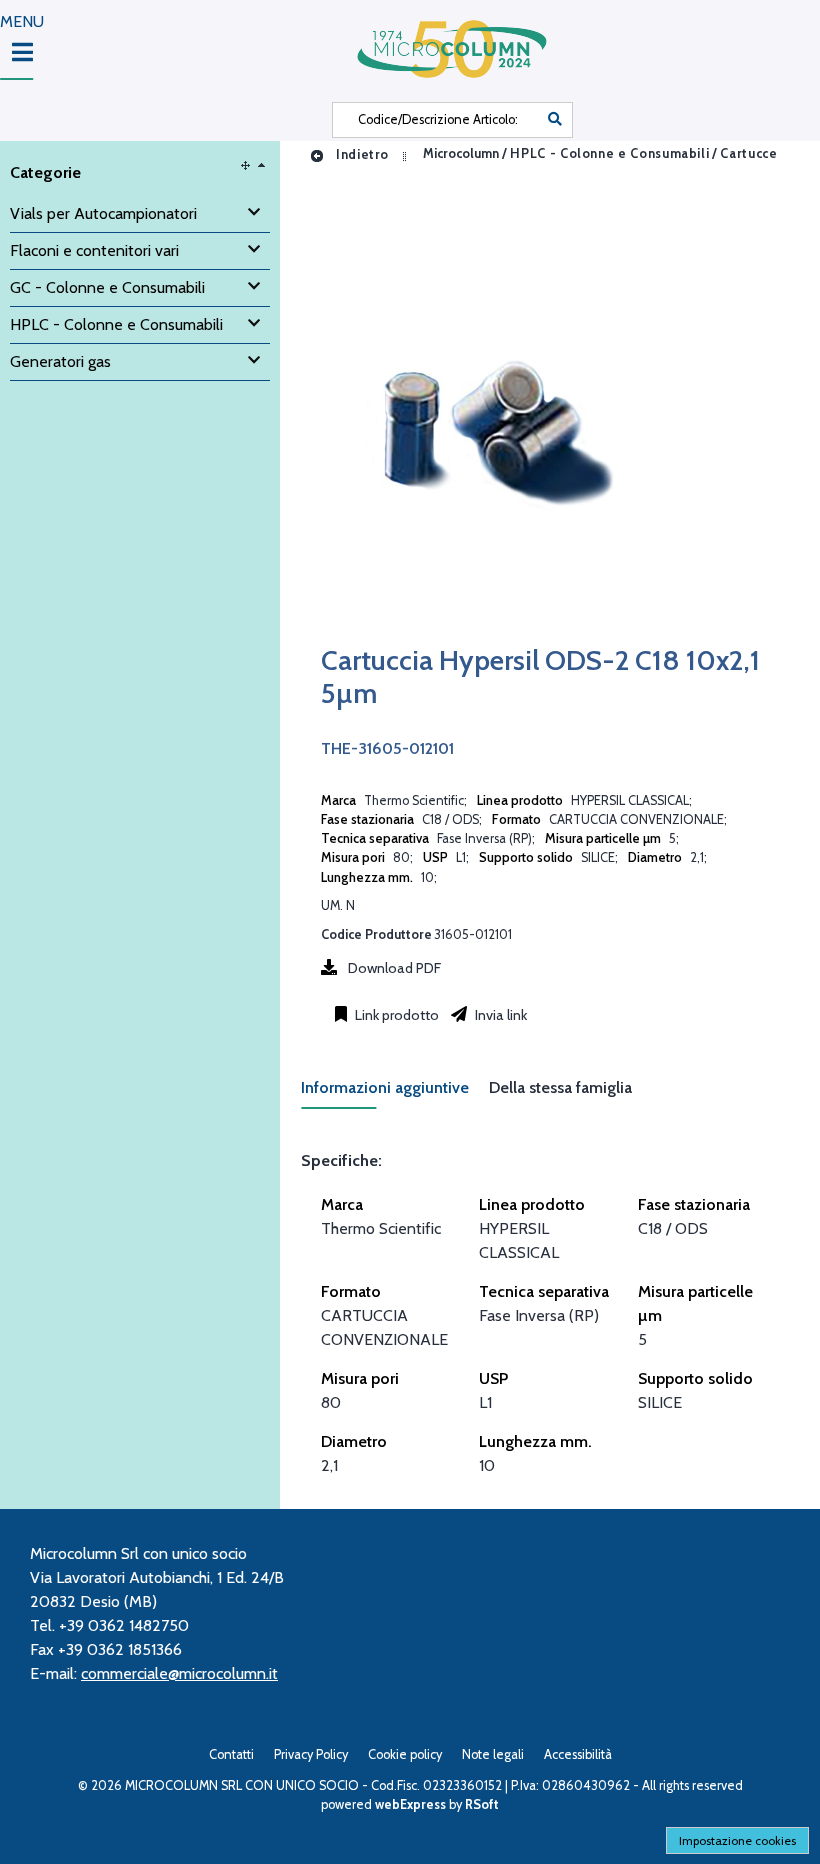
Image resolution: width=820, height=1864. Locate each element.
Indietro (360, 154)
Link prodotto (395, 1015)
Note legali (493, 1754)
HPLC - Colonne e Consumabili (609, 154)
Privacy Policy (311, 1754)
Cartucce (748, 154)
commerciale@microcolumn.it (179, 1673)
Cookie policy (405, 1754)
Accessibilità (578, 1754)
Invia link (499, 1015)
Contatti (231, 1754)
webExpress (410, 1804)
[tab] (395, 1093)
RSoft (482, 1804)
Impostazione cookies (737, 1840)
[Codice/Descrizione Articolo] (555, 120)
